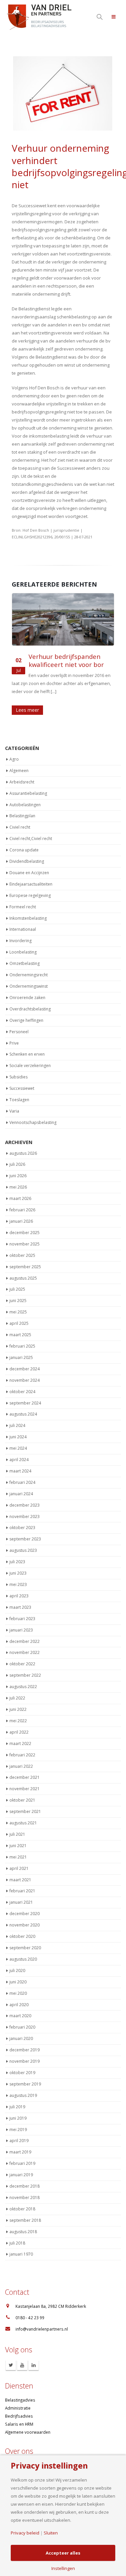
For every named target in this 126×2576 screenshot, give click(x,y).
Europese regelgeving (30, 892)
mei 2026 (18, 1184)
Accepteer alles (63, 2553)
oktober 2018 (22, 2206)
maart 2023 (20, 1604)
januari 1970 (21, 2251)
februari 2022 (22, 1752)
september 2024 (25, 1400)
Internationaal (23, 926)
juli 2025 (17, 1286)
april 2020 (19, 2001)
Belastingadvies (20, 2397)
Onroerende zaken (27, 995)
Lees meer (27, 710)
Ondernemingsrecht (29, 972)
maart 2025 (20, 1332)
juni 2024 (18, 1434)
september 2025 (25, 1264)
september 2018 (25, 2217)
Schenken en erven (27, 1051)
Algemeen (19, 768)
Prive (14, 1040)
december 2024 (25, 1366)
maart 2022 (20, 1740)
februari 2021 (22, 1888)
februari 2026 (22, 1207)
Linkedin (34, 2362)
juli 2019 (17, 2104)
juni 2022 (18, 1706)
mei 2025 (18, 1309)
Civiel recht (20, 824)
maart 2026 (20, 1195)
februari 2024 (22, 1479)
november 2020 (25, 1922)
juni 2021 (18, 1843)
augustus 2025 (23, 1275)
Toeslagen (19, 1097)
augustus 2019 (23, 2092)
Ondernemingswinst (29, 983)
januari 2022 (21, 1763)
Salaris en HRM (19, 2421)
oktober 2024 (22, 1389)
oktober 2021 (22, 1797)
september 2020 (25, 1945)
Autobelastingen (25, 801)
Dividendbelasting (27, 858)
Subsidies (18, 1074)
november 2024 (25, 1377)
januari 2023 (21, 1627)
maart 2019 (20, 2149)
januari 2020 (21, 2035)
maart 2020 (20, 2013)
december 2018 (25, 2183)
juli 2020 (17, 1967)
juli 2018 (17, 2240)
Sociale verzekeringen (30, 1063)
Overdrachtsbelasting (30, 1006)
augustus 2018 (23, 2229)
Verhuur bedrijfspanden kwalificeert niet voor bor (66, 661)
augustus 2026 (23, 1150)
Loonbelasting (23, 949)
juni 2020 (18, 1979)
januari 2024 (21, 1491)
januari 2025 (21, 1354)
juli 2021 (17, 1831)
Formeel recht (23, 904)
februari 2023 (22, 1616)
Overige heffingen (26, 1017)
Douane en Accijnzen (29, 870)
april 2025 (19, 1320)
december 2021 (25, 1774)
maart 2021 (20, 1876)
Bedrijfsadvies (19, 2413)
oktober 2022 (22, 1661)
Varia (14, 1108)
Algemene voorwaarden (28, 2429)
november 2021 (25, 1786)
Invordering (20, 938)
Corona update (24, 847)
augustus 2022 (23, 1684)
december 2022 (25, 1638)
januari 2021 (21, 1899)
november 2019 (25, 2058)
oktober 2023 (22, 1525)
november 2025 (25, 1241)
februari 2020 (22, 2024)
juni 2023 (18, 1570)
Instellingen (63, 2568)
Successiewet (22, 1085)
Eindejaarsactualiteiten (31, 881)
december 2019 (25, 2047)
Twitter (11, 2362)
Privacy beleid (25, 2533)
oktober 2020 (22, 1933)
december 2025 (25, 1230)
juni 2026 (18, 1173)
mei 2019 (18, 2126)
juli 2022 (17, 1695)
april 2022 (19, 1729)
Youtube (22, 2362)
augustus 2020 (23, 1956)
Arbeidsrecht (22, 779)
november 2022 (25, 1649)
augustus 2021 (23, 1820)
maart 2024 (20, 1468)
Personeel (19, 1029)
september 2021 (25, 1808)
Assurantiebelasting (28, 790)
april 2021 (19, 1865)
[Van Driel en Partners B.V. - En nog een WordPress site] (39, 17)
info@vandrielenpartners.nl (42, 2326)
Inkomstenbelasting (28, 915)
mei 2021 (18, 1854)
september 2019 (25, 2081)
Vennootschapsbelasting (33, 1119)
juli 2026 (17, 1161)
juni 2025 (18, 1298)
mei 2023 (18, 1581)
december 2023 (25, 1502)
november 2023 (25, 1513)
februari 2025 (22, 1343)
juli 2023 (17, 1559)
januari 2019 (21, 2172)
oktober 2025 (22, 1252)
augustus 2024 (23, 1411)
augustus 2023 (23, 1547)
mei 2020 (18, 1990)
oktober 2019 (22, 2070)
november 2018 (25, 2194)
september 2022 (25, 1672)
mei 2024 (18, 1445)
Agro (14, 756)
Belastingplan (22, 813)
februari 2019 (22, 2160)
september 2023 (25, 1536)
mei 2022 (18, 1718)
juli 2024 (17, 1422)
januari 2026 (21, 1218)
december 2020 (25, 1911)
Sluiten (51, 2533)
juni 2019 (18, 2115)
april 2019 (19, 2138)
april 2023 (19, 1593)
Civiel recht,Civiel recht (31, 836)
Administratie (18, 2405)
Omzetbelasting (25, 960)
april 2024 (19, 1457)
